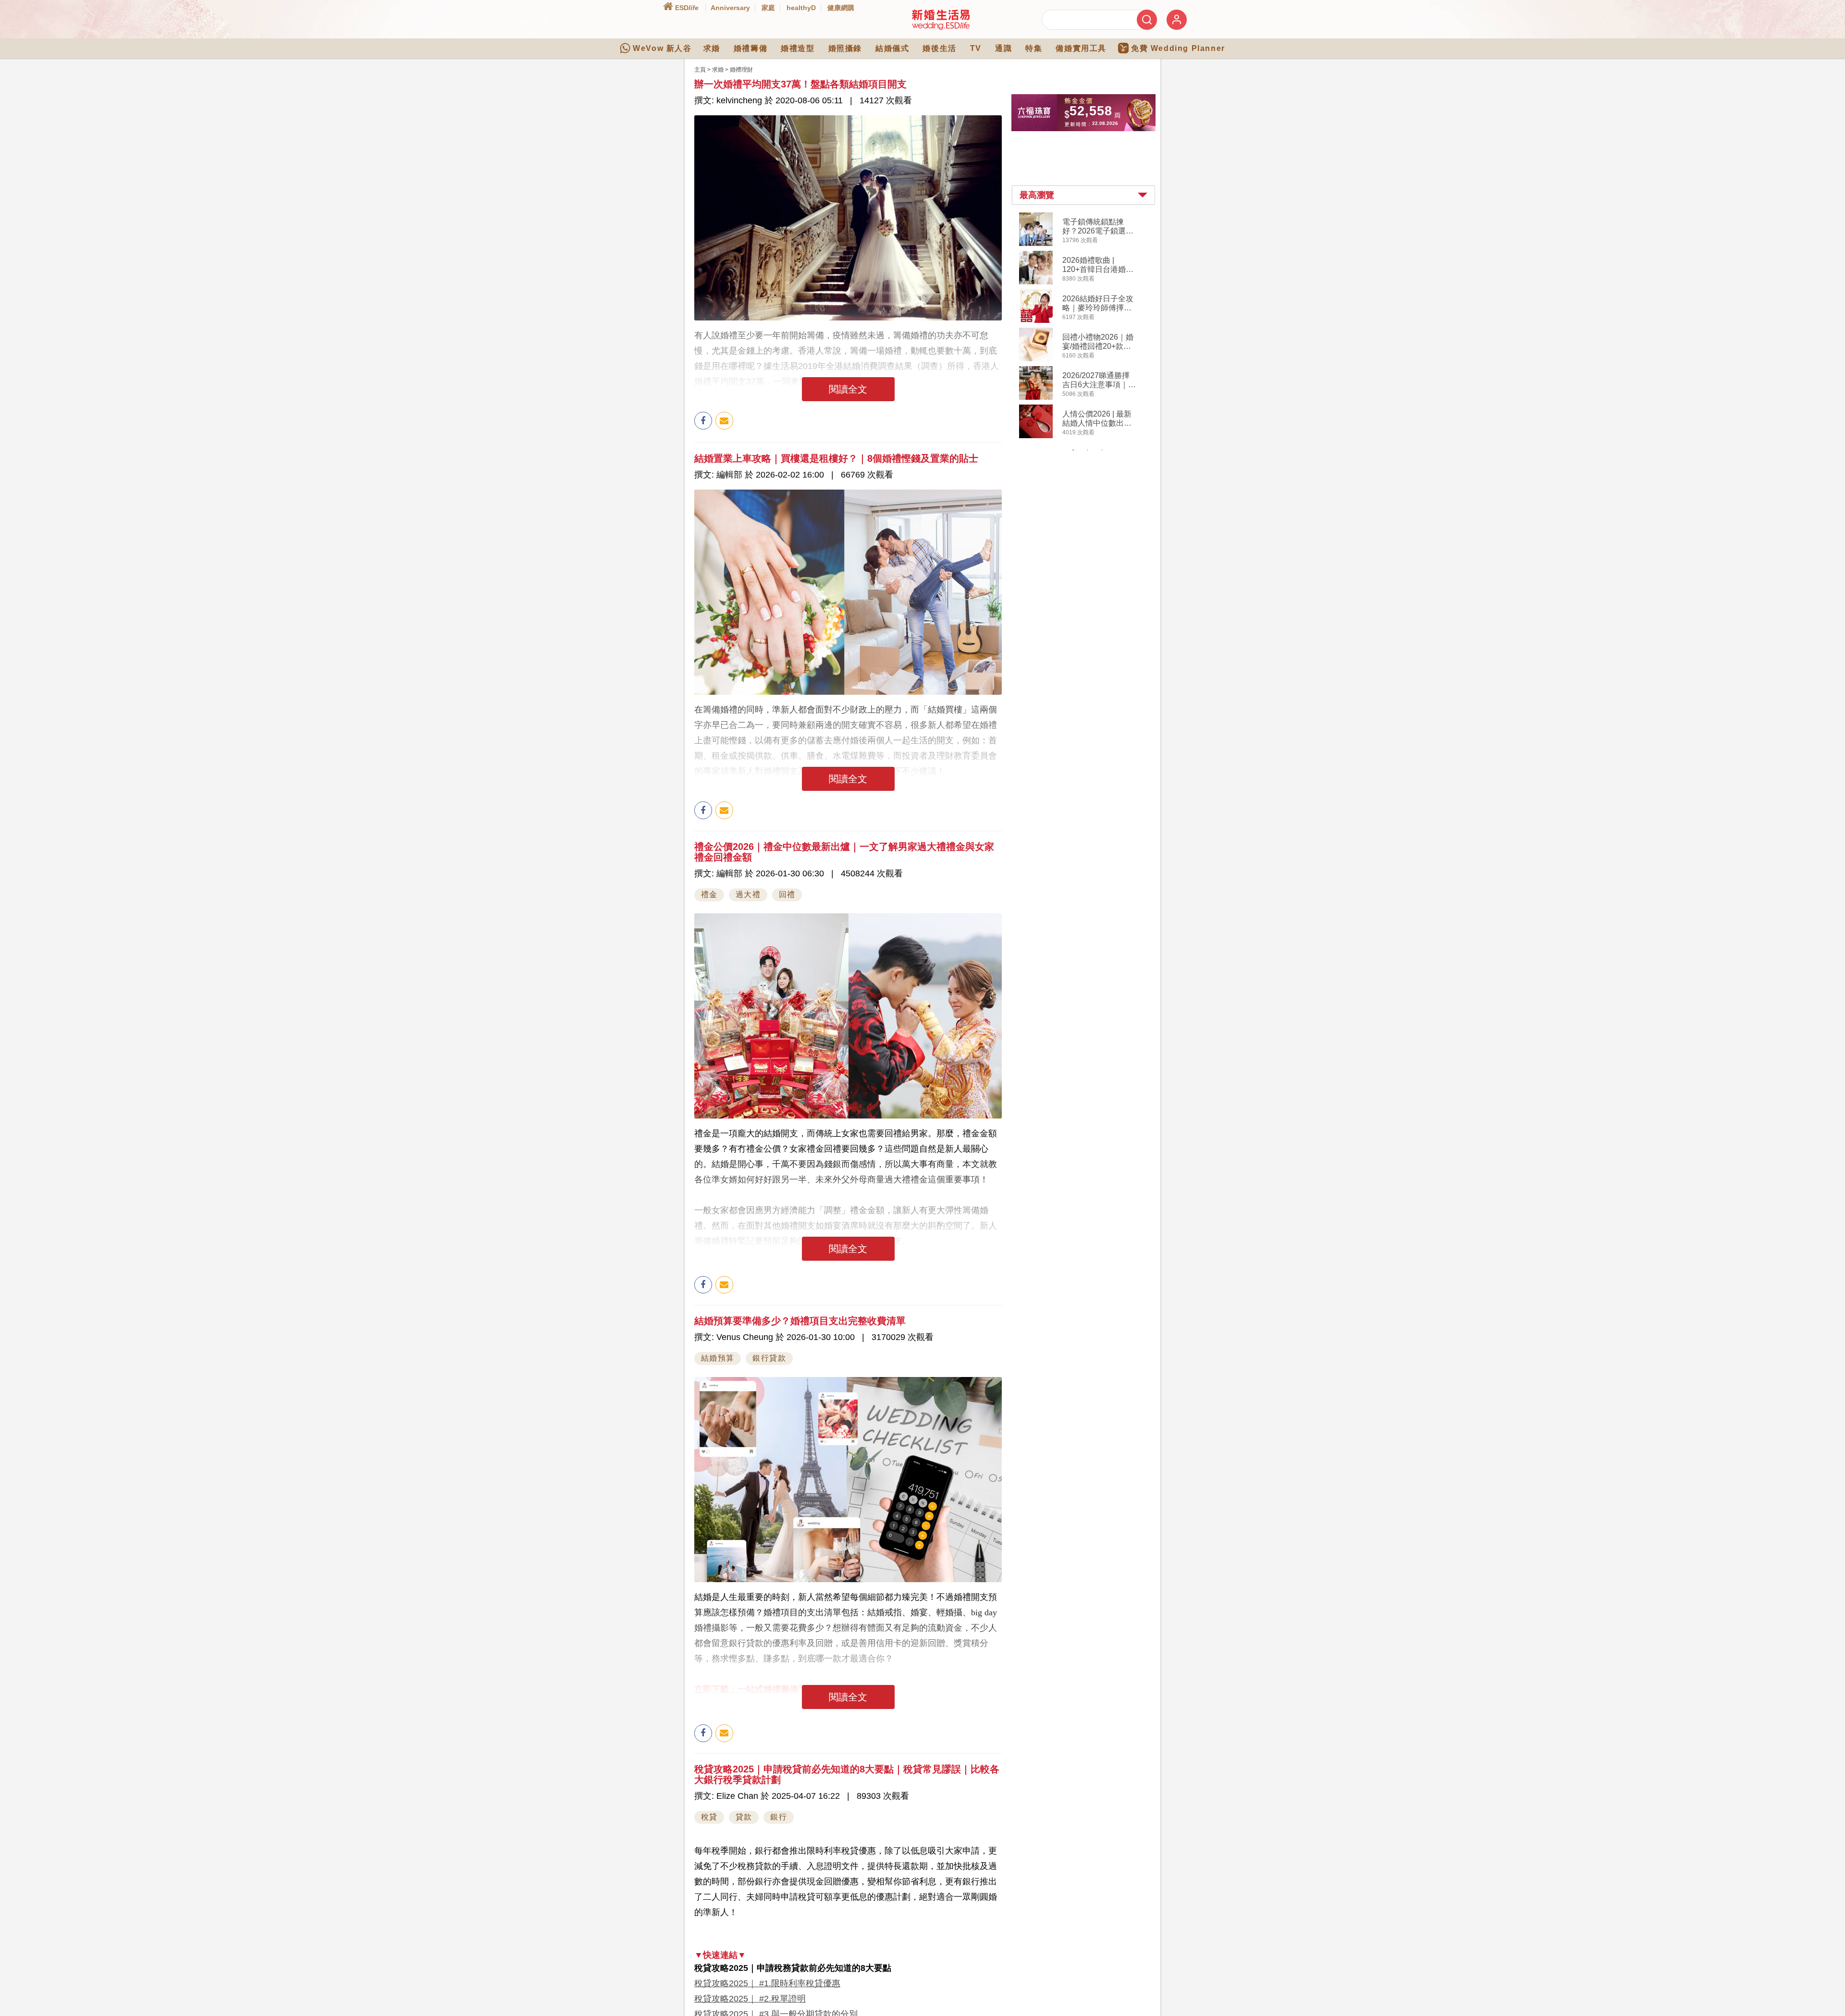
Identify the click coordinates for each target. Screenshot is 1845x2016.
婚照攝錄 (845, 48)
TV (976, 48)
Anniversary (730, 8)
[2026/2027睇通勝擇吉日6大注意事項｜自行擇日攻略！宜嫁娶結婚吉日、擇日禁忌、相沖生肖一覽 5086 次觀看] (1036, 398)
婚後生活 (939, 48)
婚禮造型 (798, 48)
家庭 (768, 8)
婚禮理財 (741, 70)
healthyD (801, 8)
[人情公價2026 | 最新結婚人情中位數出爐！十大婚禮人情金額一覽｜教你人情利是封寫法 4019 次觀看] (1036, 436)
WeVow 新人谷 (662, 48)
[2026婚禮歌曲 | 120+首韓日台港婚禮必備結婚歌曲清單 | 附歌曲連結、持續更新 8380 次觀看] (1036, 283)
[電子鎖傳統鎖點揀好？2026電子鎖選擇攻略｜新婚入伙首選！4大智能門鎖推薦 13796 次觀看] (1036, 244)
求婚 (712, 48)
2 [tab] (1088, 450)
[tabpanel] (1091, 326)
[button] (1083, 195)
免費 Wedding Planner (1178, 48)
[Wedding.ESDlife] (941, 28)
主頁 (700, 70)
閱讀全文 (848, 389)
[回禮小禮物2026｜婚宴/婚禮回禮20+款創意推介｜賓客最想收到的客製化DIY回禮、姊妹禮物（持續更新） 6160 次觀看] (1036, 359)
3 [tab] (1102, 450)
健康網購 (841, 8)
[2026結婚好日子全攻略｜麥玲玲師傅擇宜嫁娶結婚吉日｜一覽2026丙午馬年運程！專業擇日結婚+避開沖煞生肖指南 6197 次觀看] (1036, 321)
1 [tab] (1073, 450)
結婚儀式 (892, 48)
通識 (1003, 48)
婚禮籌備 (750, 48)
